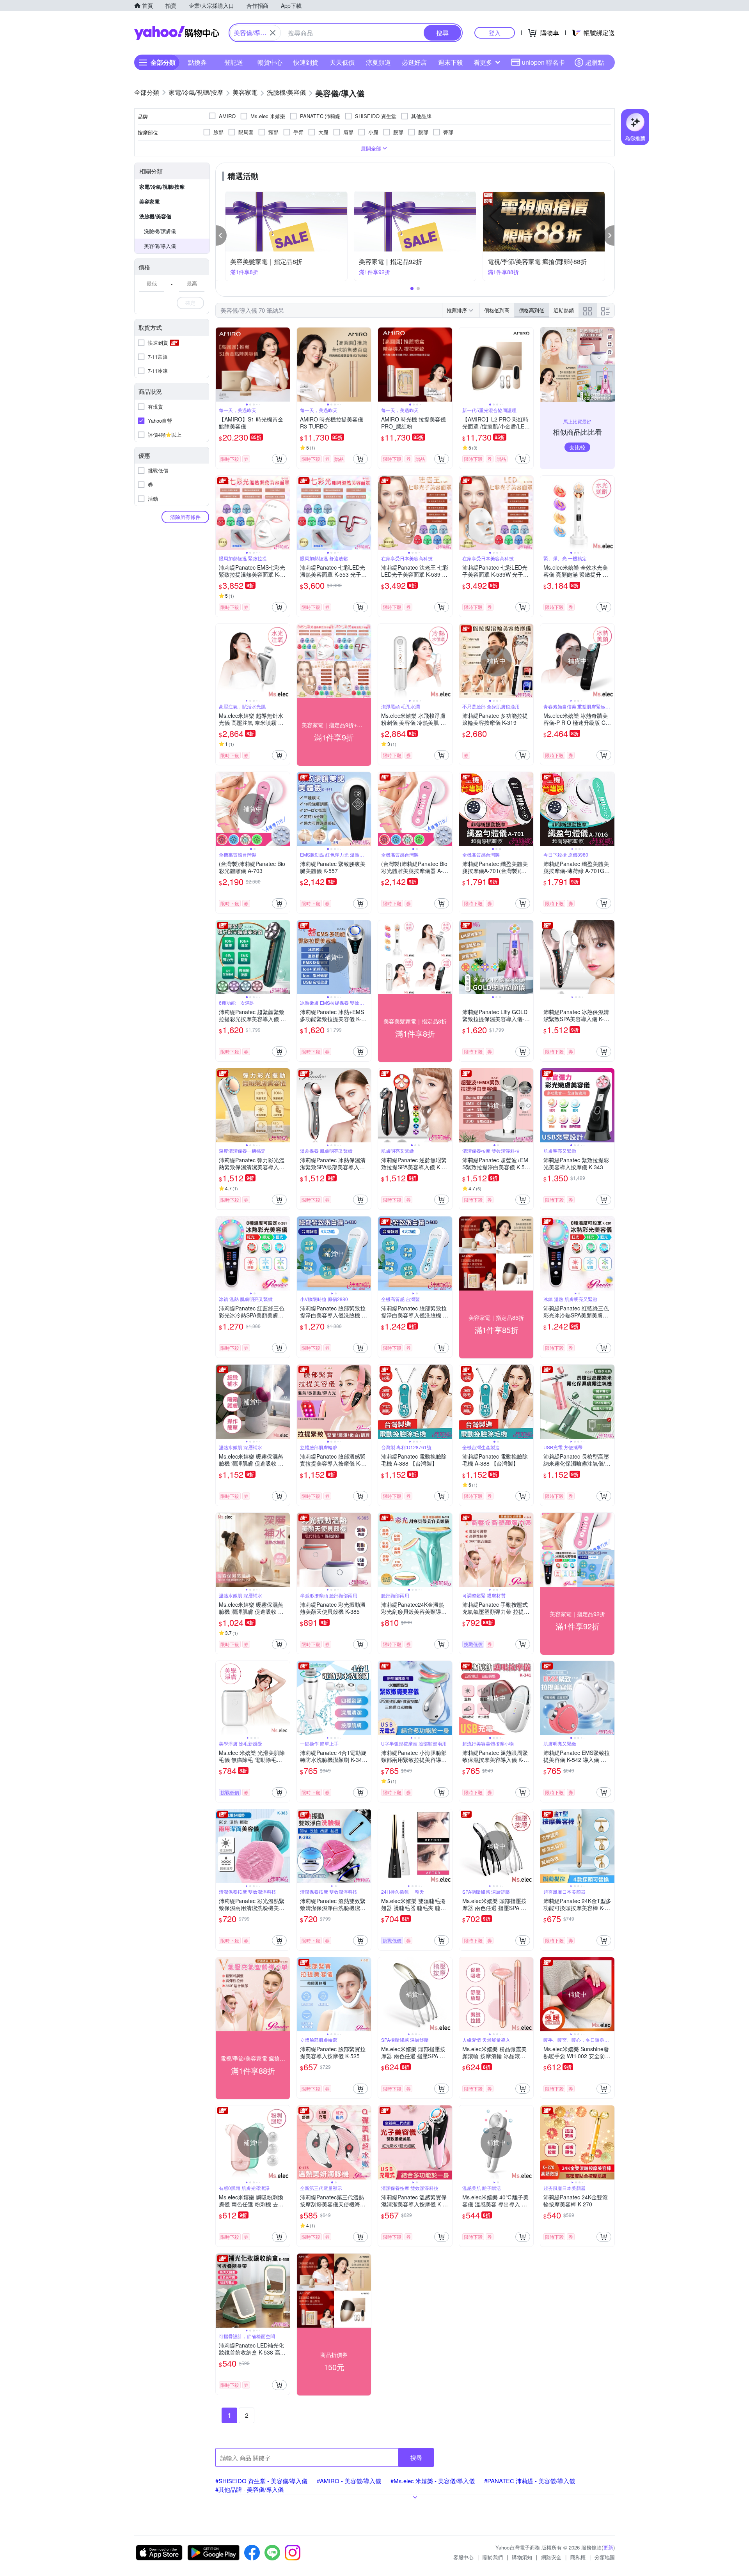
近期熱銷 (564, 310)
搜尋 (416, 2457)
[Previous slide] (221, 365)
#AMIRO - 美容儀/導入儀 (349, 2481)
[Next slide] (285, 365)
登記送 (234, 62)
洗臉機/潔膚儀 (160, 231)
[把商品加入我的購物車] (279, 459)
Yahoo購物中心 (177, 33)
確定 (190, 303)
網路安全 (551, 2557)
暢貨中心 (270, 62)
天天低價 (342, 62)
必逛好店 (414, 62)
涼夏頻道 (378, 62)
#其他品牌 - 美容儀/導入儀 (249, 2489)
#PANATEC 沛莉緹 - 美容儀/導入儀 (530, 2481)
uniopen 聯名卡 (543, 62)
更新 (608, 2547)
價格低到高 (497, 310)
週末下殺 (451, 62)
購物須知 (522, 2557)
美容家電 (149, 201)
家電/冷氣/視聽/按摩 (162, 187)
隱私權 (578, 2557)
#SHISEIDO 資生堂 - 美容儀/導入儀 (261, 2481)
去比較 (577, 447)
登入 (495, 33)
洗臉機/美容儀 (155, 216)
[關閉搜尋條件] (273, 33)
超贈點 (595, 62)
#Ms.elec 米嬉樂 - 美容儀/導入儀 (433, 2481)
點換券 (197, 62)
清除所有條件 (185, 517)
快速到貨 (306, 62)
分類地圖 (605, 2557)
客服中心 (463, 2557)
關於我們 (493, 2557)
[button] (221, 235)
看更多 (483, 62)
